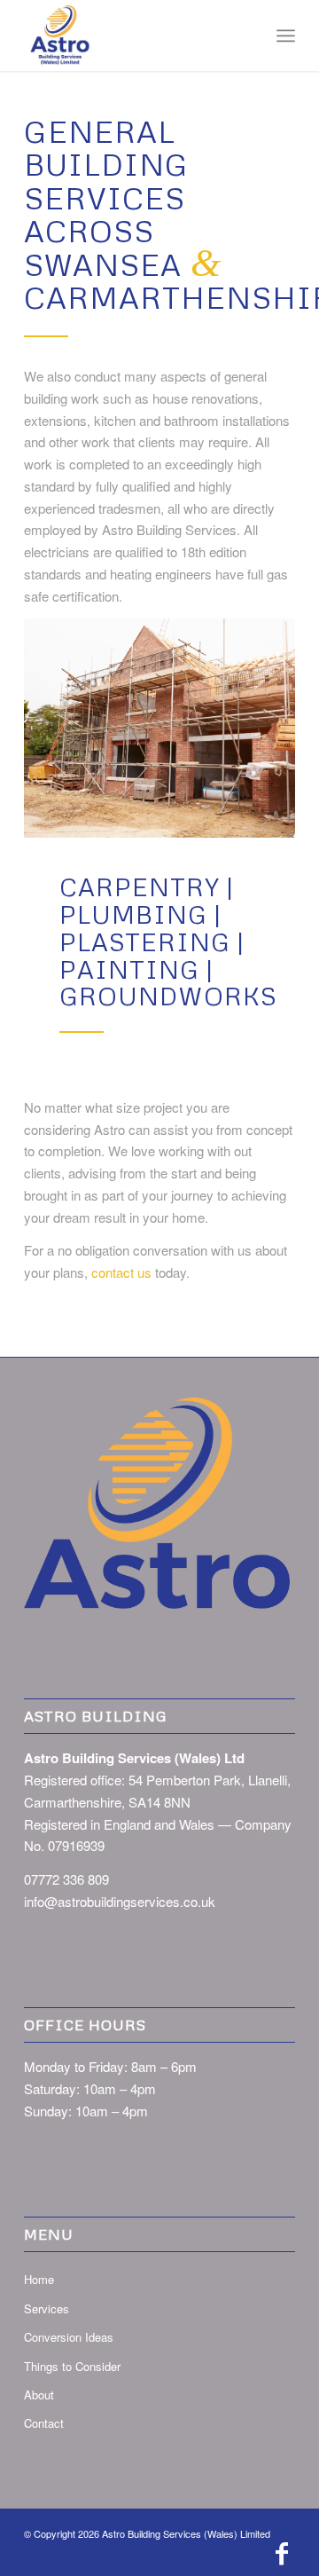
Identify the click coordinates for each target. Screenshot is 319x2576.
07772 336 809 (66, 1879)
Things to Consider (72, 2366)
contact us (121, 1272)
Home (39, 2279)
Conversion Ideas (69, 2337)
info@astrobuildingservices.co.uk (120, 1901)
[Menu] (286, 35)
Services (47, 2308)
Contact (44, 2423)
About (39, 2395)
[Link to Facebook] (282, 2554)
